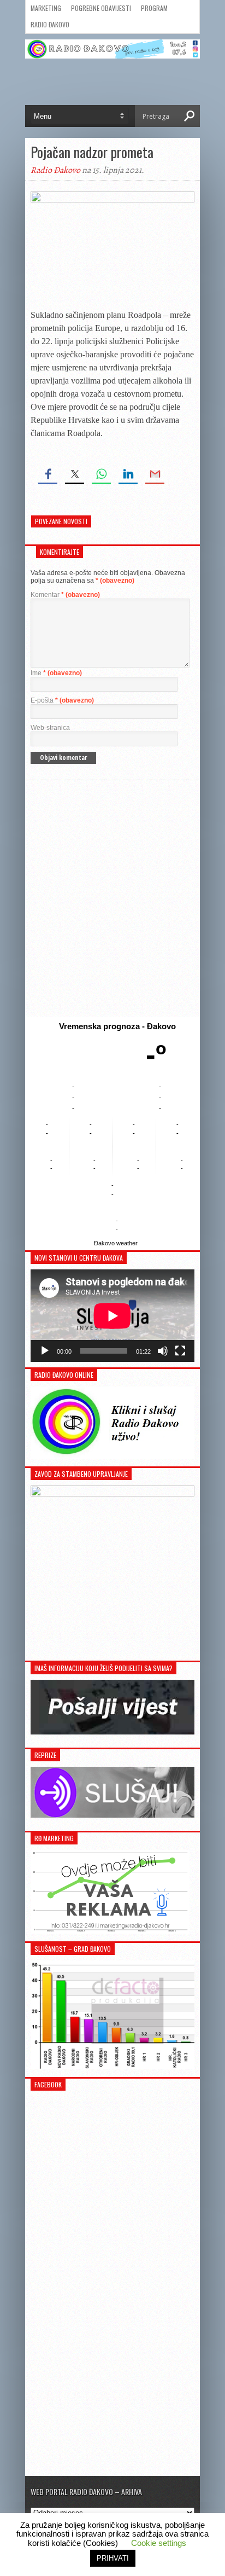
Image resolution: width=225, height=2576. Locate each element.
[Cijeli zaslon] (180, 1351)
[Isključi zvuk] (163, 1351)
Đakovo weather (116, 1243)
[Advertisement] (112, 898)
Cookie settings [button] (159, 2543)
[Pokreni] (45, 1351)
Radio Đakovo (50, 24)
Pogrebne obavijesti (101, 8)
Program (154, 8)
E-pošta (62, 700)
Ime (56, 673)
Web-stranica (50, 728)
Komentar (65, 595)
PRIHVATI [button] (113, 2558)
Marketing (46, 8)
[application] (112, 1316)
